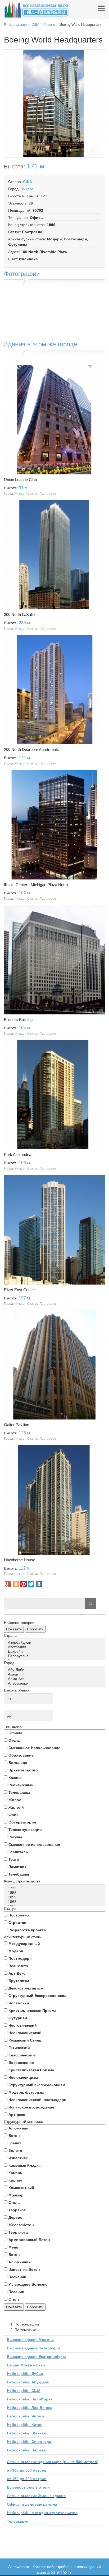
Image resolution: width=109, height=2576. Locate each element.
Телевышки (18, 2521)
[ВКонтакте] (39, 1584)
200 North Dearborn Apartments (31, 749)
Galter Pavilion (17, 1425)
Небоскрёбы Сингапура (29, 2442)
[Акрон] (55, 1674)
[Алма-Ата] (55, 1679)
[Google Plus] (8, 1584)
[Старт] (90, 1604)
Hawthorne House (20, 1560)
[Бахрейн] (55, 1652)
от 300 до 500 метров (27, 2470)
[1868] (55, 1902)
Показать (14, 1629)
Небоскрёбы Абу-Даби (28, 2382)
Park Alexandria (18, 1155)
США (35, 25)
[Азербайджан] (55, 1642)
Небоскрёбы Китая (25, 2425)
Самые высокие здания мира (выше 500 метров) (53, 2462)
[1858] (55, 1893)
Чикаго (50, 25)
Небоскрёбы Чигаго (26, 2416)
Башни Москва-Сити (26, 2365)
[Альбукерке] (55, 1683)
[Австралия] (55, 1647)
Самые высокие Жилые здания (36, 2496)
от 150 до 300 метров (27, 2479)
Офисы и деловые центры (32, 2504)
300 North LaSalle (19, 615)
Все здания (18, 25)
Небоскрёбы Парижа (26, 2450)
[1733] (55, 1888)
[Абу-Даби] (55, 1670)
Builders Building (18, 1020)
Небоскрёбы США (24, 2391)
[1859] (55, 1897)
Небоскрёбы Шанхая (26, 2433)
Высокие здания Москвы (30, 2340)
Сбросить (35, 1629)
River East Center (19, 1290)
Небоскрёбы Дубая (25, 2374)
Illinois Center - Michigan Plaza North (36, 885)
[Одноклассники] (16, 1584)
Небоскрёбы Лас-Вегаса (30, 2408)
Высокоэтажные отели (28, 2487)
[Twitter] (31, 1584)
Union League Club (20, 480)
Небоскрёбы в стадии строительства (42, 2513)
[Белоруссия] (55, 1656)
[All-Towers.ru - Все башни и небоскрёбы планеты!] (36, 9)
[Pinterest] (24, 1584)
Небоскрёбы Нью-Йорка (30, 2399)
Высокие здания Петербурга (34, 2348)
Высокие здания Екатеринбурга (37, 2357)
